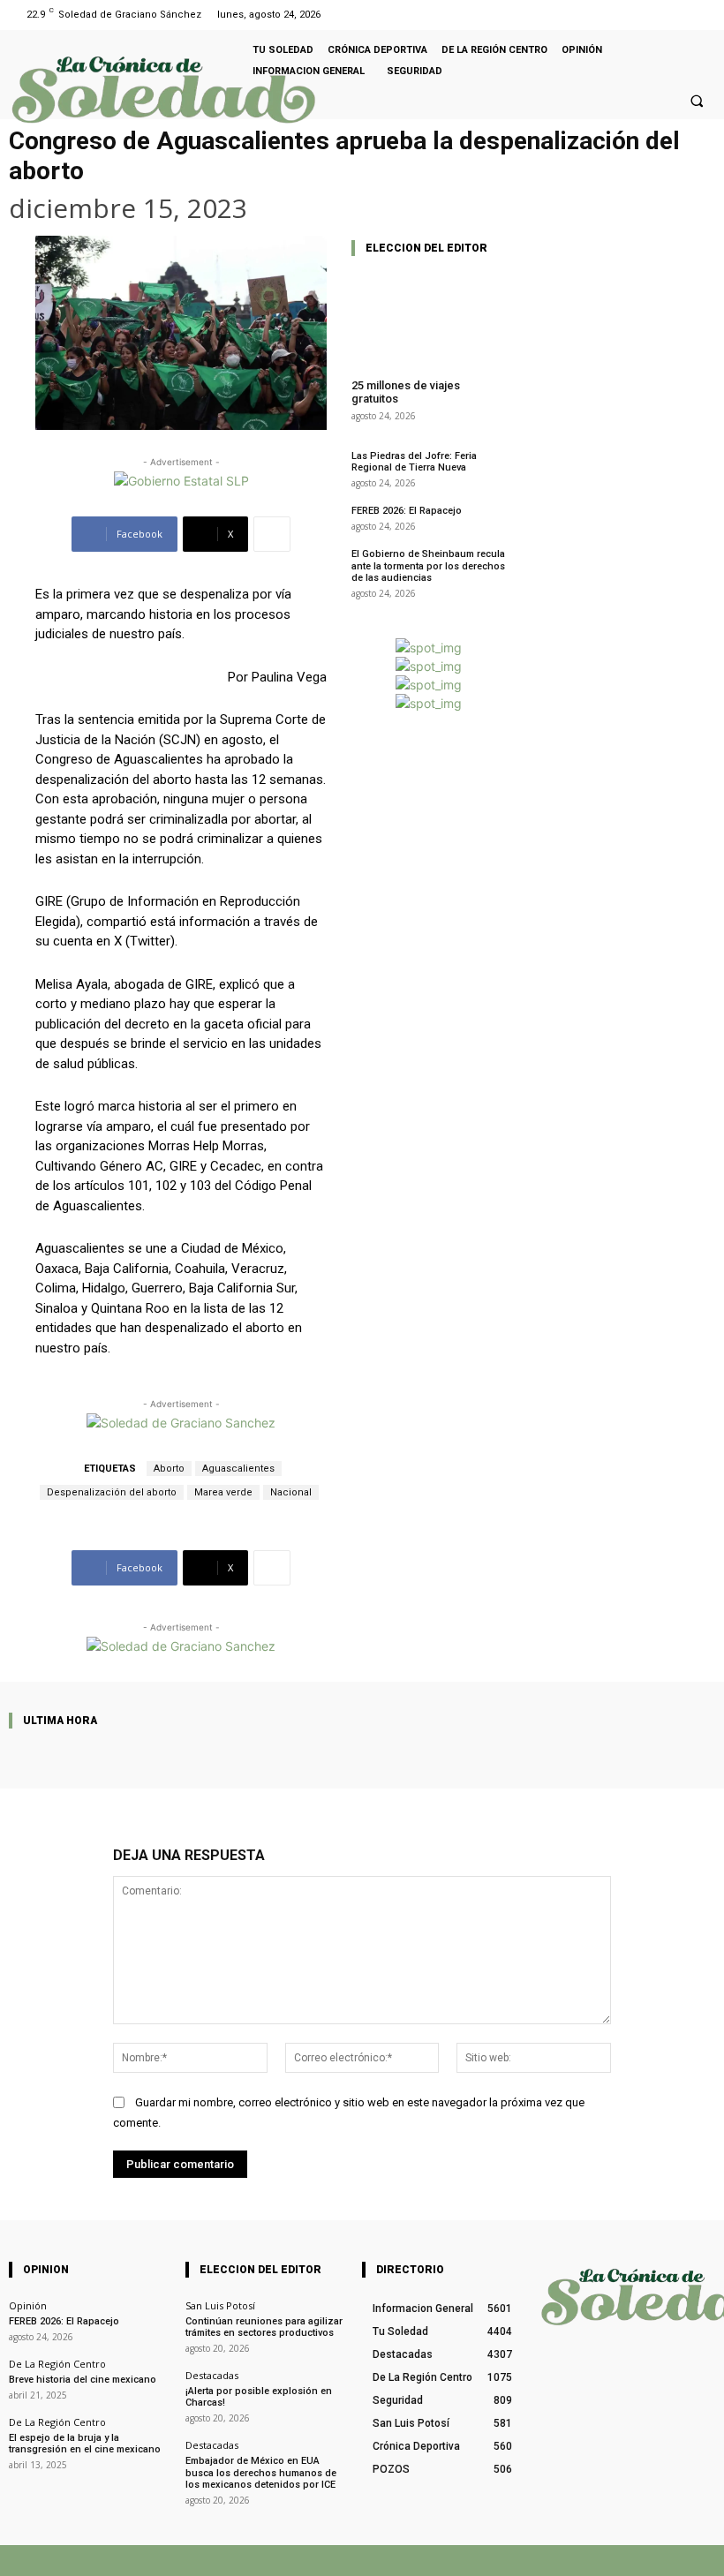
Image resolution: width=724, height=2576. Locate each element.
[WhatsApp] (563, 2561)
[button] (697, 101)
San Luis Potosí (220, 2305)
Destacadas (212, 2375)
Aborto (169, 1469)
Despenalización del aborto (112, 1492)
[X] (508, 2561)
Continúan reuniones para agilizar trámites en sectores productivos (264, 2327)
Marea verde (223, 1492)
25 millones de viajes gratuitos (406, 392)
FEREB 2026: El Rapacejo (407, 511)
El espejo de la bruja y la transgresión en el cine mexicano (85, 2444)
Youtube (695, 2560)
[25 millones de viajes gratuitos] (429, 318)
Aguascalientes (238, 1469)
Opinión (28, 2305)
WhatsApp (603, 2560)
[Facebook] (679, 15)
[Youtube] (701, 15)
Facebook (453, 2560)
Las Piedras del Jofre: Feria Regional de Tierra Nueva (414, 462)
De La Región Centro (57, 2364)
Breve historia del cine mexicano (83, 2380)
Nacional (291, 1492)
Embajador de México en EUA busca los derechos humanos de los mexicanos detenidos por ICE (261, 2472)
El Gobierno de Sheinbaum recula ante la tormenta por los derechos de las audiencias (428, 565)
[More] (272, 534)
